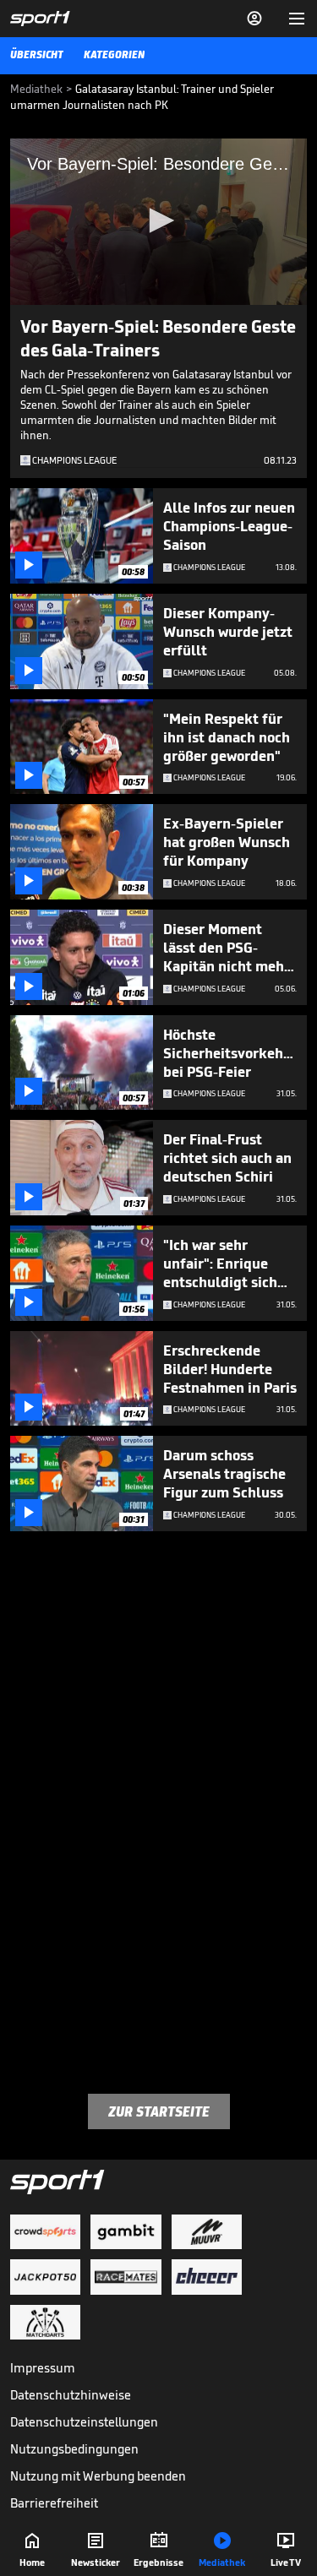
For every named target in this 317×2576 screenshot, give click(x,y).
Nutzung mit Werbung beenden (98, 2476)
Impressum (43, 2368)
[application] (158, 222)
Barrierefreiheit (54, 2503)
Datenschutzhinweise (71, 2395)
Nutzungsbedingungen (74, 2449)
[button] (159, 220)
